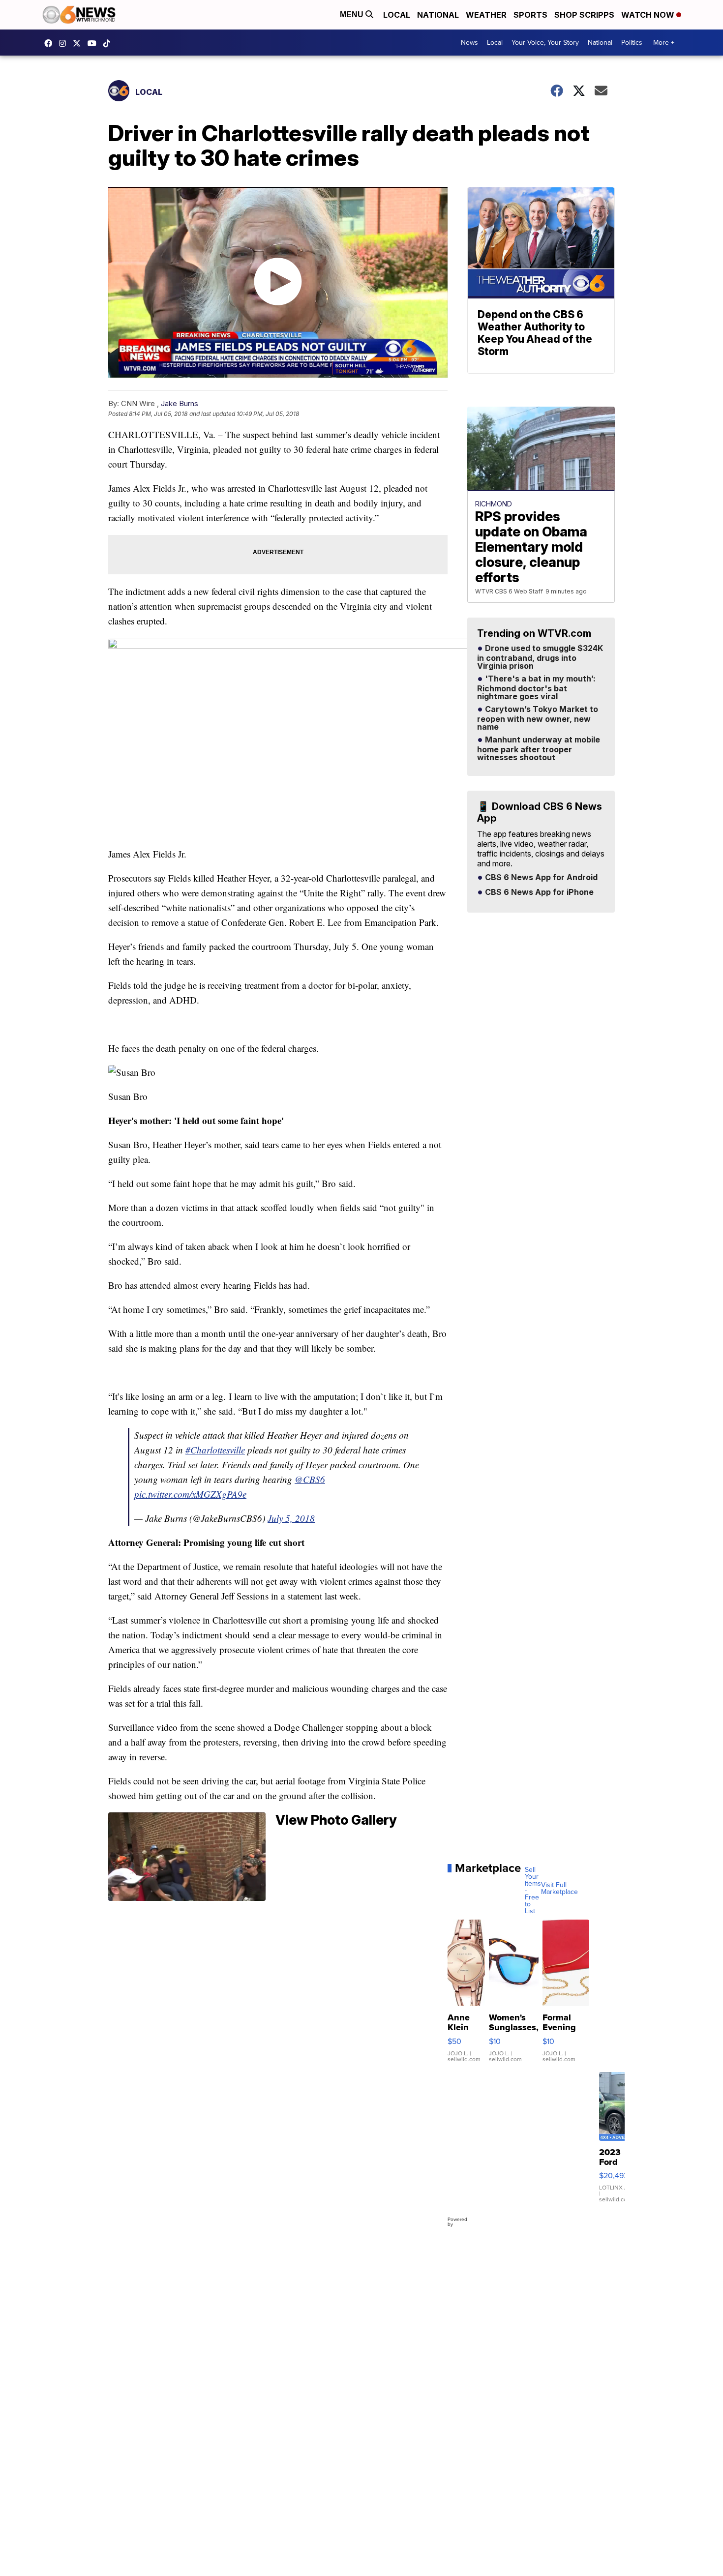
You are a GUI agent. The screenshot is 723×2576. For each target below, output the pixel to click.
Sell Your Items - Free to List (533, 1891)
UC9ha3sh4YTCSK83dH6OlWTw (94, 43)
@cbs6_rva (109, 43)
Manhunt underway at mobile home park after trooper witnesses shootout (539, 749)
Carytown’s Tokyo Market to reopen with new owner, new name (538, 718)
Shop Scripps (584, 15)
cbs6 (65, 43)
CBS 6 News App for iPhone (538, 892)
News (469, 43)
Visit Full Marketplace (559, 1889)
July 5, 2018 (291, 1518)
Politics (632, 43)
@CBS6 (310, 1479)
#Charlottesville (215, 1450)
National (438, 15)
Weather (486, 15)
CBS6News (51, 43)
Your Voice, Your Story (545, 43)
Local (397, 15)
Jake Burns (180, 403)
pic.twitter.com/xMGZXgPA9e (190, 1494)
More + (664, 43)
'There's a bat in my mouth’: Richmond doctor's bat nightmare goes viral (536, 688)
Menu (353, 15)
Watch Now (649, 15)
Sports (530, 15)
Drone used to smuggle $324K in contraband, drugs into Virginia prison (540, 657)
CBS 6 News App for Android (540, 878)
